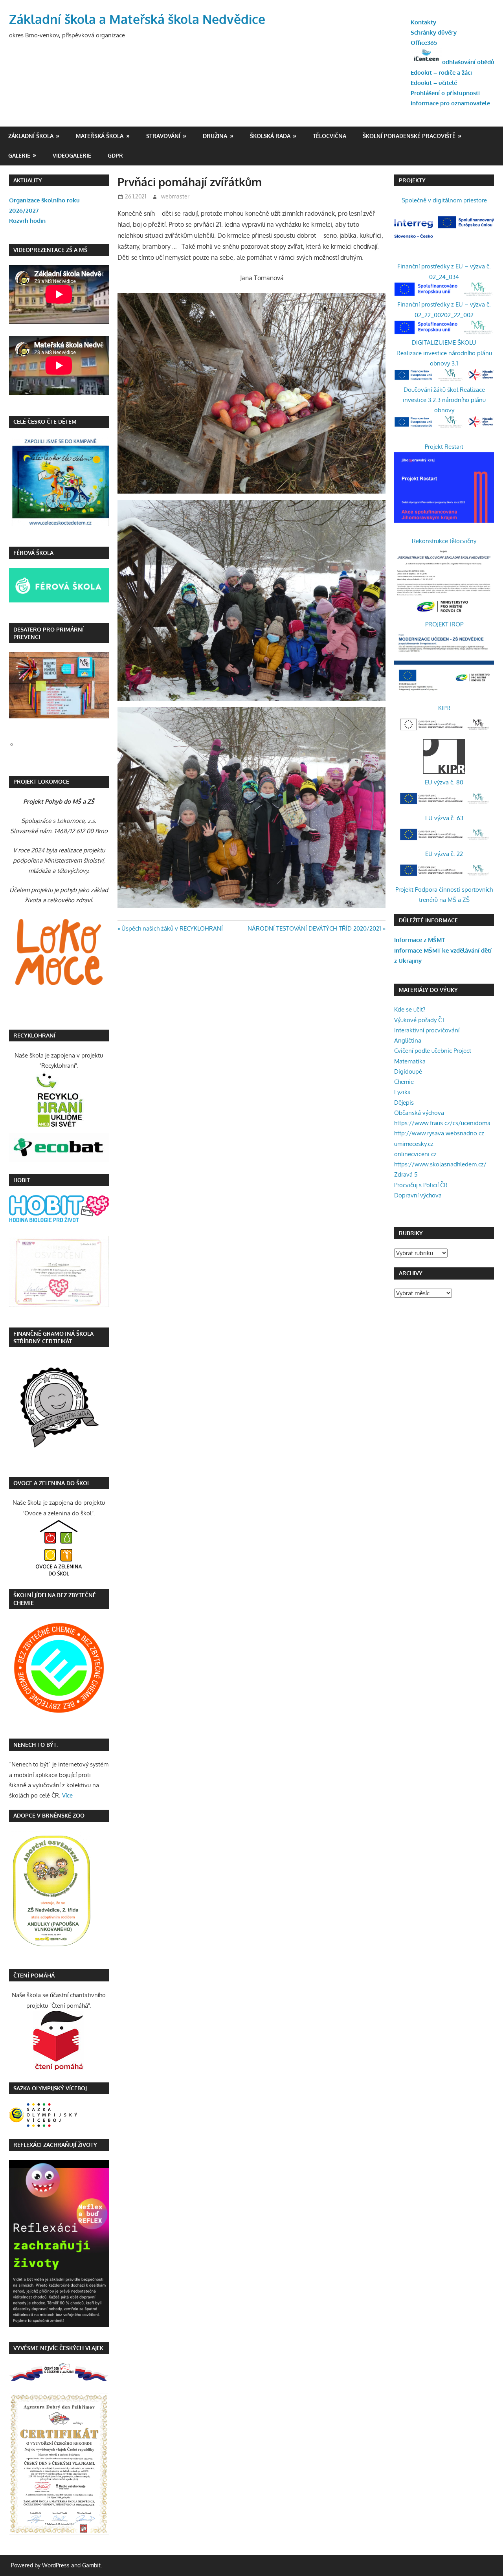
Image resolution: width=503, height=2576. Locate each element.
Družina (215, 136)
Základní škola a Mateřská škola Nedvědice (137, 19)
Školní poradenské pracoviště (409, 136)
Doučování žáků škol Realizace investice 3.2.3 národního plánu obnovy (444, 400)
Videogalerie (72, 155)
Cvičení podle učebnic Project (433, 1051)
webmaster (175, 196)
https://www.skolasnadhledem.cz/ (440, 1164)
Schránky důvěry (434, 32)
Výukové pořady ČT (419, 1020)
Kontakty (423, 22)
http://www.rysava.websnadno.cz (439, 1133)
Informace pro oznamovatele (450, 103)
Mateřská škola (100, 136)
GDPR (115, 155)
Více (67, 1795)
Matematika (410, 1061)
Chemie (404, 1082)
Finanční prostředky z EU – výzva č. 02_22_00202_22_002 (444, 309)
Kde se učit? (410, 1009)
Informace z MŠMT (419, 940)
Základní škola (31, 136)
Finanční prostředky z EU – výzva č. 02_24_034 (444, 271)
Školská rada (270, 136)
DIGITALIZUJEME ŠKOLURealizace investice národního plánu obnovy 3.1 (444, 353)
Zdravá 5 (406, 1174)
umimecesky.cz (414, 1144)
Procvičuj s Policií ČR (421, 1185)
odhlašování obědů (468, 62)
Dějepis (404, 1103)
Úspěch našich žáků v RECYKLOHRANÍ (172, 928)
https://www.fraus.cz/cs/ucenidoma (442, 1123)
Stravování (163, 136)
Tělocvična (330, 136)
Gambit (91, 2565)
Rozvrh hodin (27, 221)
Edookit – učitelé (434, 83)
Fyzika (402, 1092)
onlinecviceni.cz (415, 1154)
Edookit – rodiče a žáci (441, 73)
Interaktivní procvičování (427, 1030)
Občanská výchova (419, 1113)
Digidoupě (408, 1071)
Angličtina (408, 1040)
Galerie (19, 155)
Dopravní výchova (418, 1195)
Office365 (424, 43)
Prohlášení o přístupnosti (445, 93)
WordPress (56, 2565)
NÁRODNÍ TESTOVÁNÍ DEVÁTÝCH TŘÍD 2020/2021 (314, 928)
